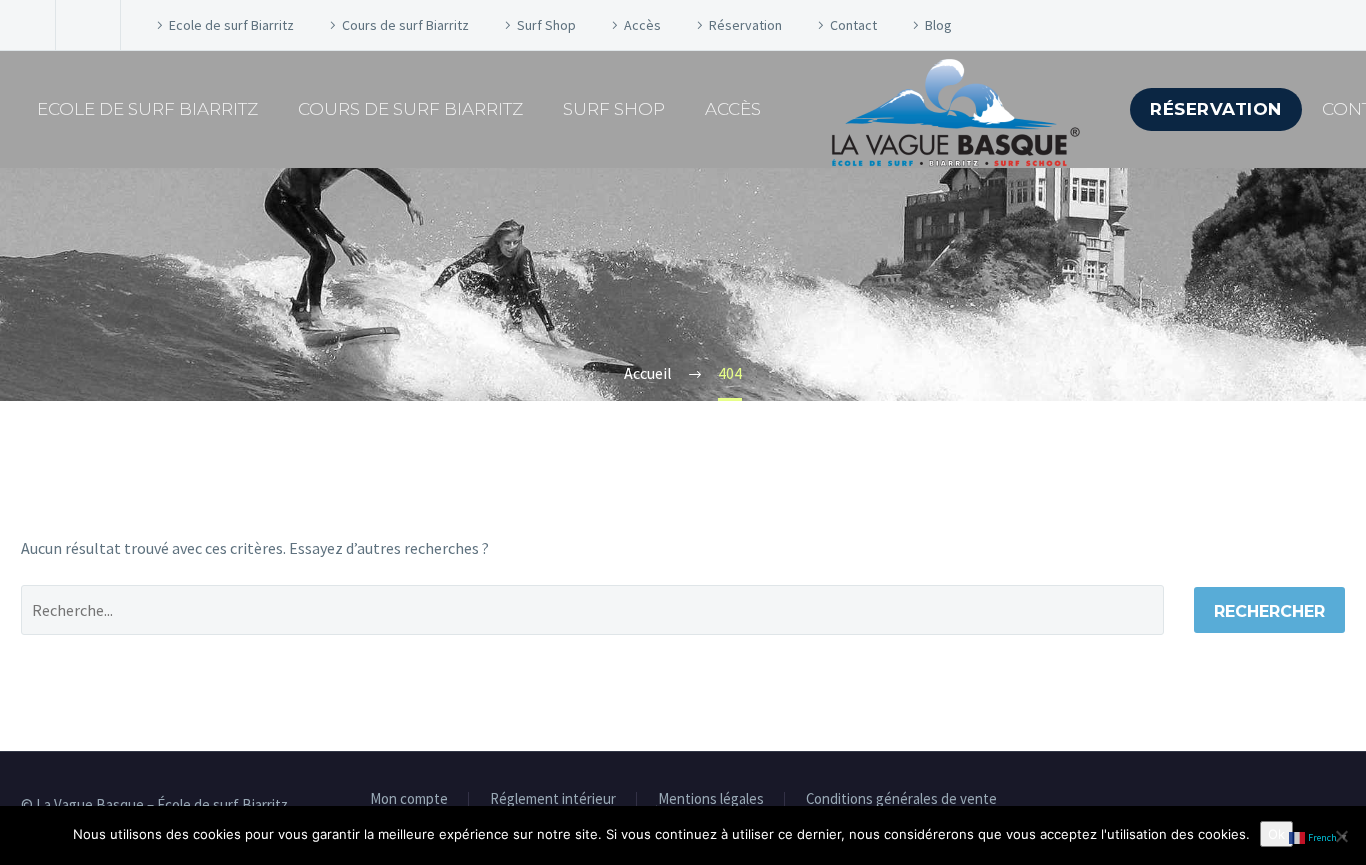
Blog (938, 25)
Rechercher (1269, 611)
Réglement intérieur (553, 799)
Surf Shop (546, 25)
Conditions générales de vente (901, 799)
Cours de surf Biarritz (405, 25)
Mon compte (409, 799)
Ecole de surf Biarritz (231, 25)
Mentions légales (711, 799)
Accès (642, 25)
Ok (1276, 834)
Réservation (745, 25)
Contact (853, 25)
